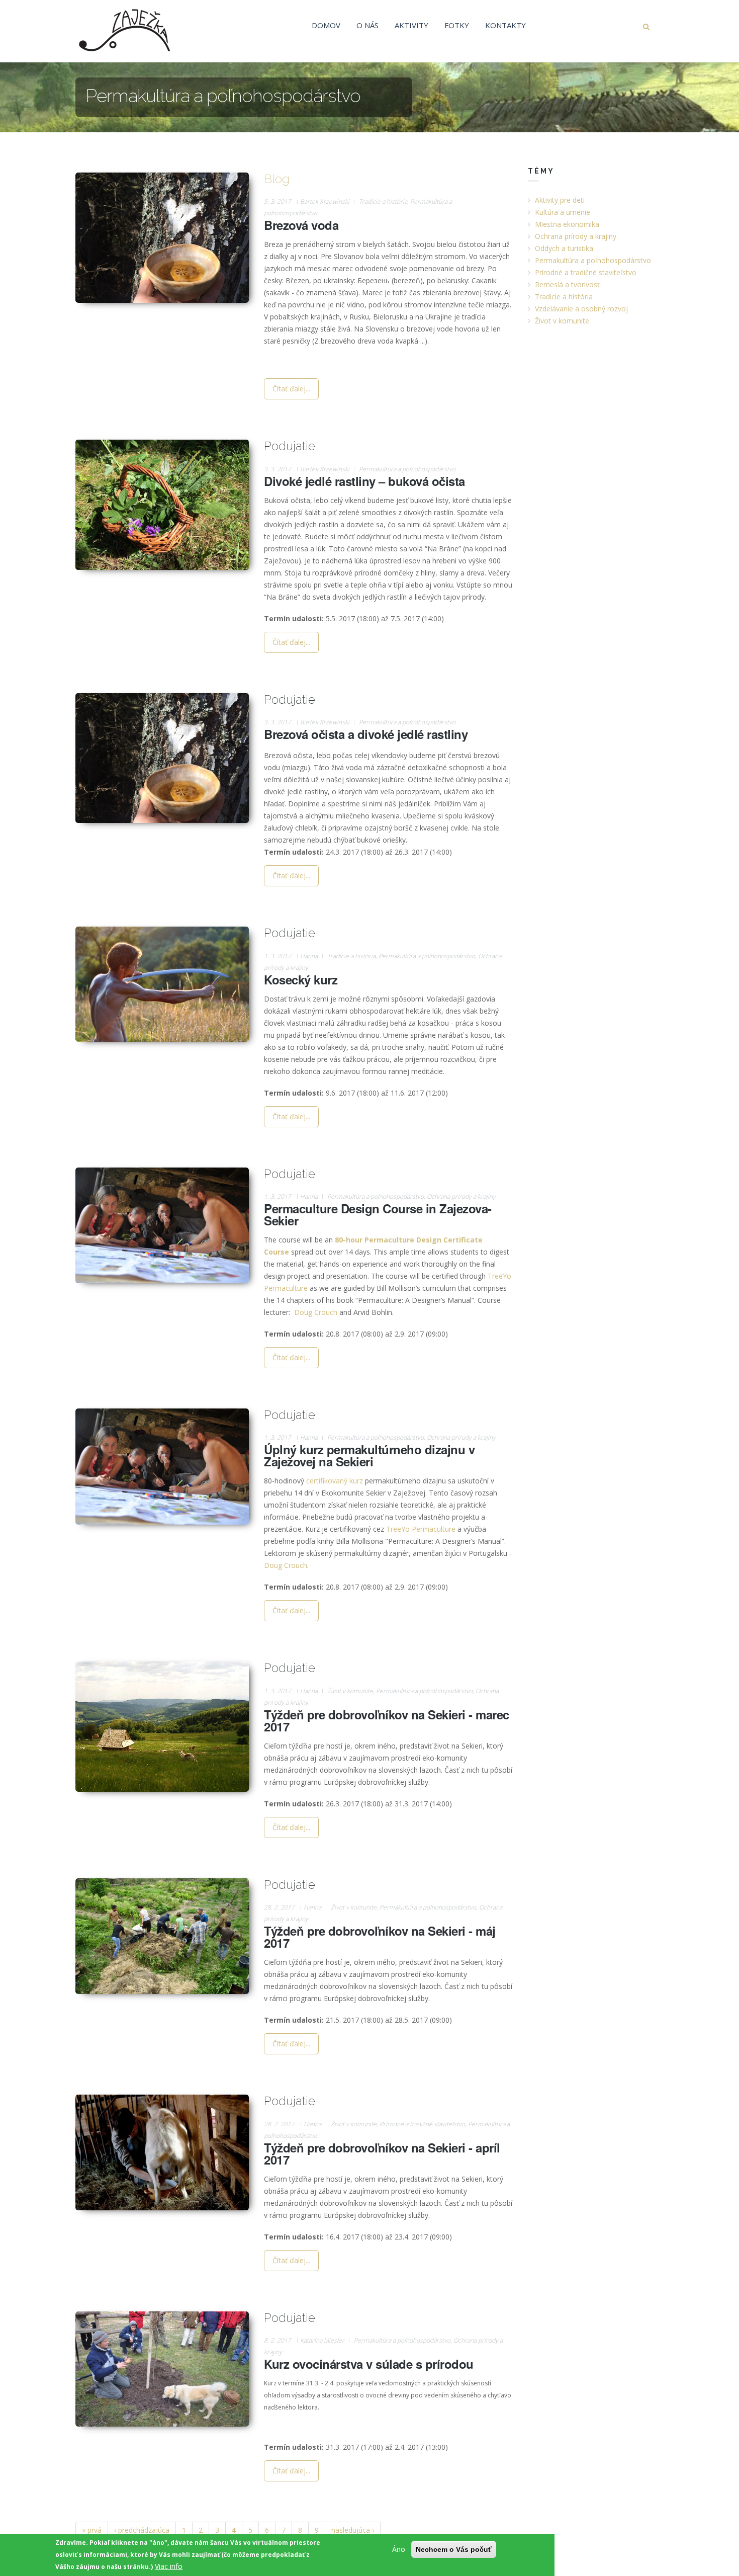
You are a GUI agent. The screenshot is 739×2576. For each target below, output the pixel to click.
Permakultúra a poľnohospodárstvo (407, 469)
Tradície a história (383, 201)
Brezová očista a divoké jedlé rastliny (366, 734)
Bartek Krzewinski (325, 201)
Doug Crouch (316, 1312)
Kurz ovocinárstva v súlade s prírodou (369, 2364)
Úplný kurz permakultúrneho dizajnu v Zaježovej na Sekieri (369, 1455)
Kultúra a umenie (563, 212)
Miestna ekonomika (567, 224)
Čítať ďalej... (291, 389)
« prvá (92, 2530)
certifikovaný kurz (335, 1481)
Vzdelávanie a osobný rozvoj (581, 309)
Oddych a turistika (564, 248)
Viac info (169, 2566)
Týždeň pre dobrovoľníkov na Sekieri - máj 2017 (380, 1937)
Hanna (309, 956)
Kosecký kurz (301, 979)
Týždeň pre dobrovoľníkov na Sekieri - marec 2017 (387, 1720)
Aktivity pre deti (560, 200)
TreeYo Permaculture (421, 1529)
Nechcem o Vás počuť (454, 2549)
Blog (277, 179)
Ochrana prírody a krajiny (461, 1196)
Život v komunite (350, 1691)
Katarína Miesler (322, 2340)
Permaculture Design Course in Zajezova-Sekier (378, 1214)
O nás (367, 25)
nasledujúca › (353, 2530)
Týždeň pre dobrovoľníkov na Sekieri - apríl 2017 (382, 2153)
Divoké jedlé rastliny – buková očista (364, 481)
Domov (326, 25)
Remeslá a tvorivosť (567, 284)
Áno (399, 2549)
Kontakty (505, 25)
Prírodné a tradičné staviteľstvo (422, 2124)
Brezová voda (301, 225)
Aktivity (411, 25)
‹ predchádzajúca (142, 2530)
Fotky (457, 25)
